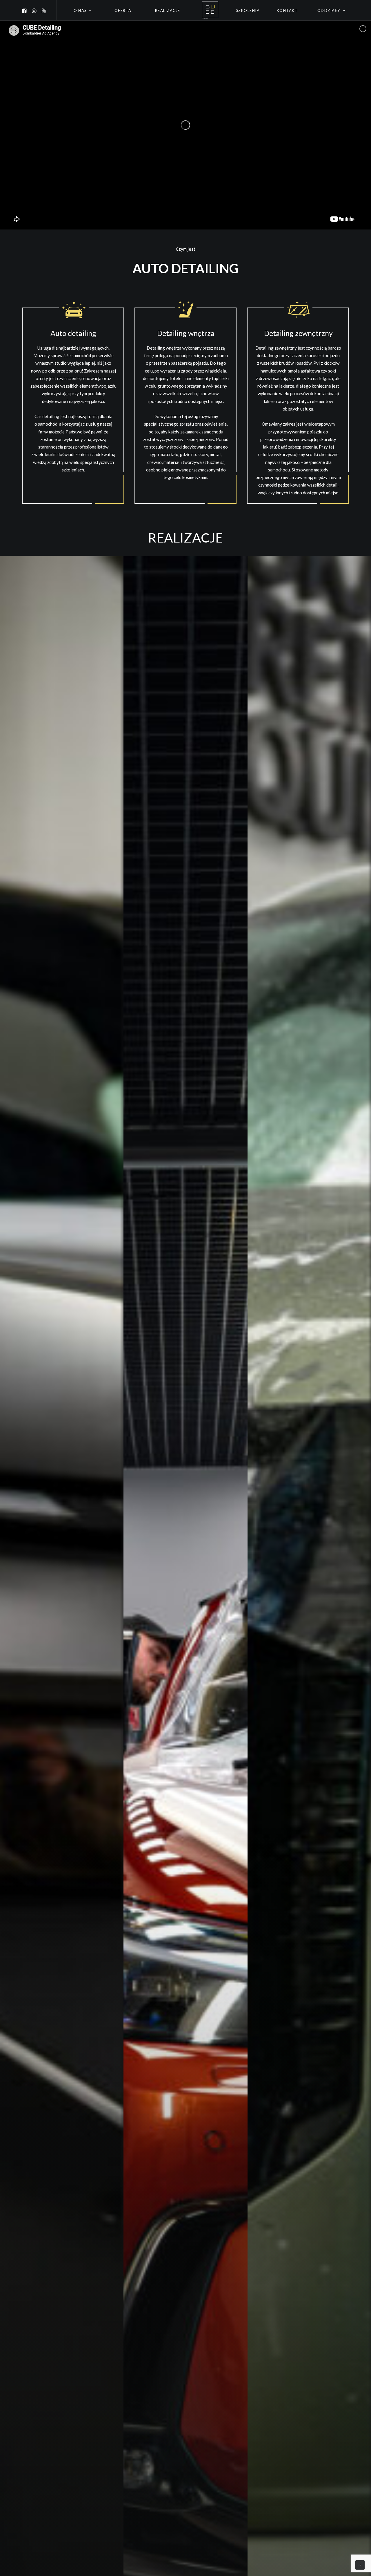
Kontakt (287, 10)
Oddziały (329, 10)
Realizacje (168, 10)
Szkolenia (248, 10)
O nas (80, 10)
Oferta (123, 10)
